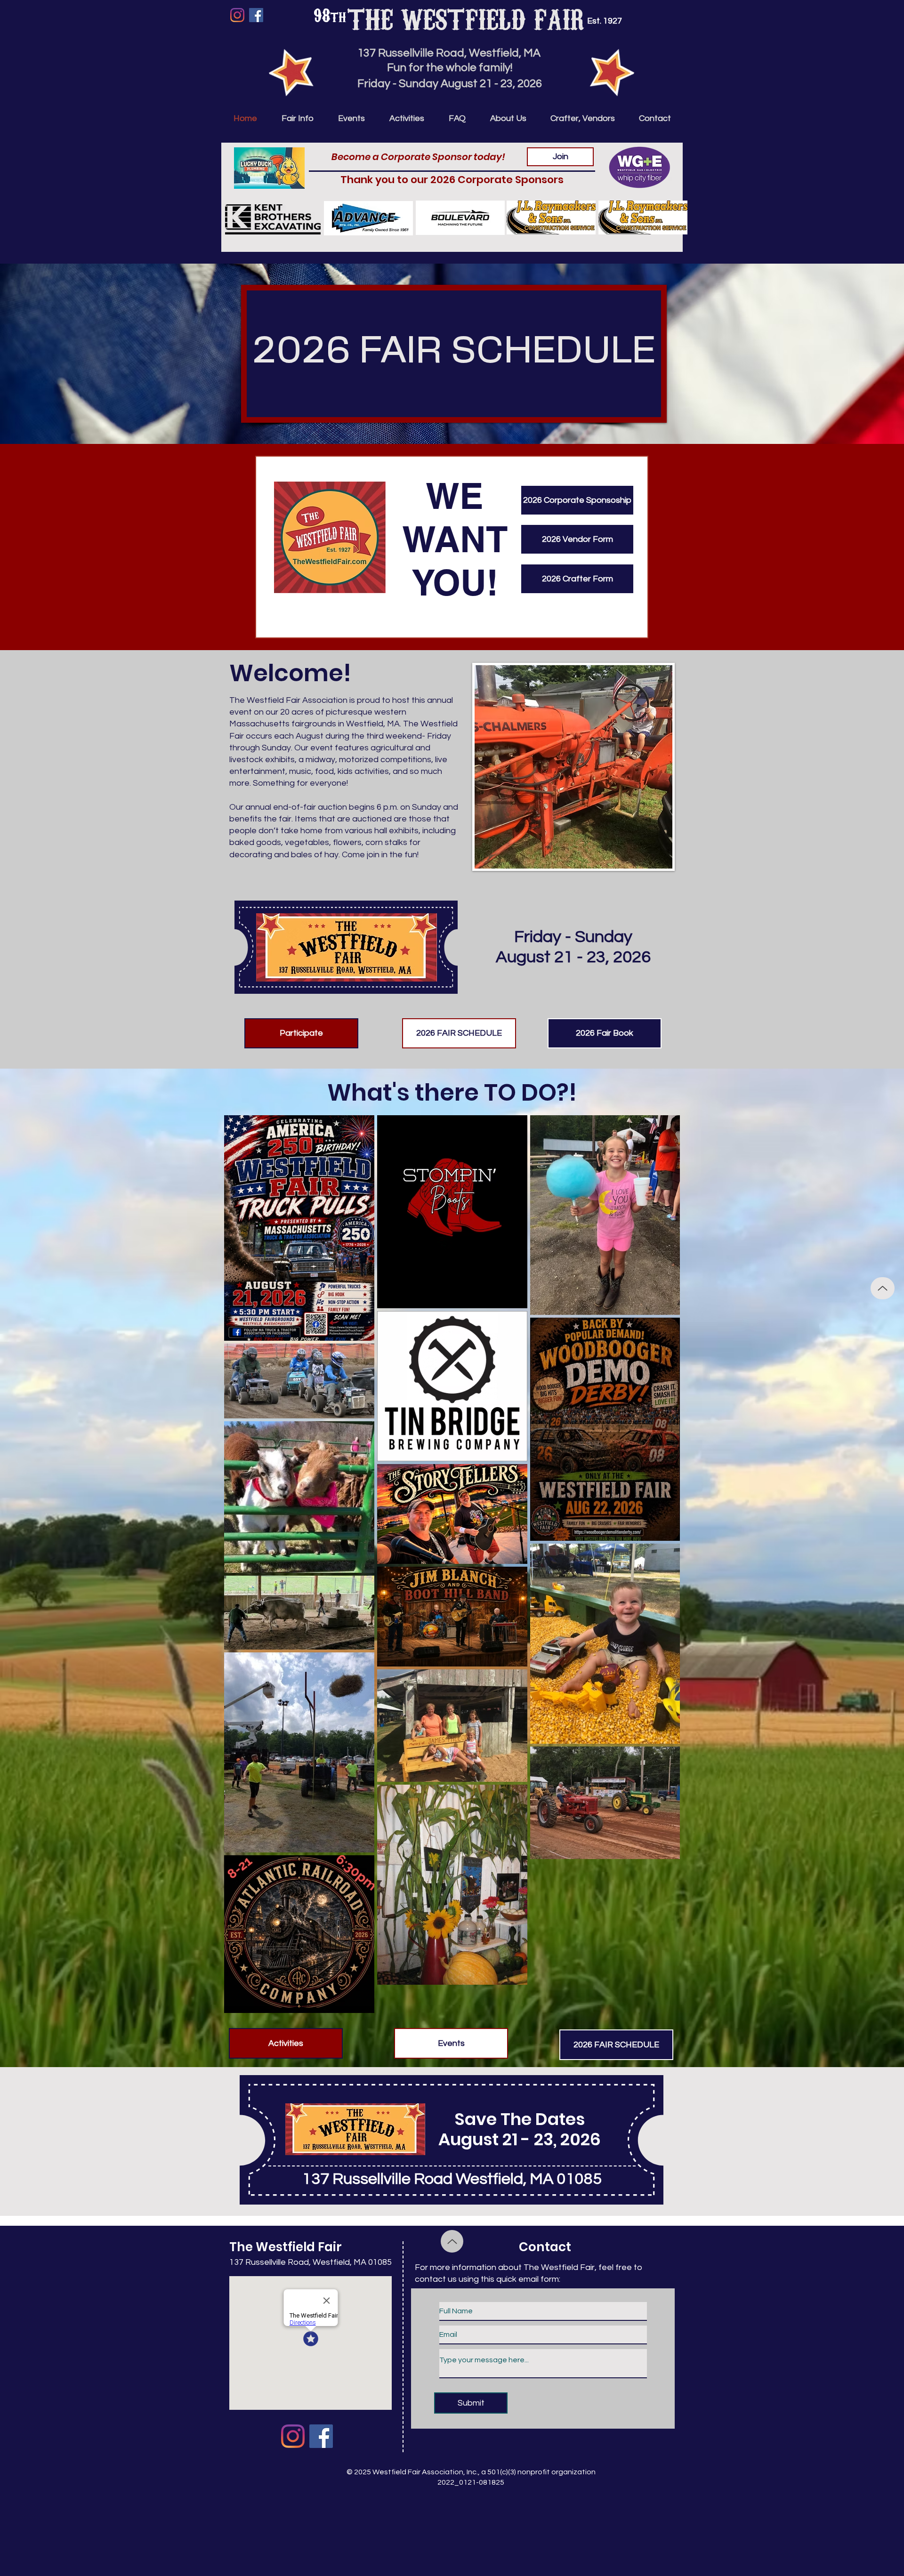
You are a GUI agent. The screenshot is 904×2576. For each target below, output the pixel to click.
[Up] (883, 1288)
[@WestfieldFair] (256, 15)
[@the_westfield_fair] (237, 15)
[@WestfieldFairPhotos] (293, 2436)
